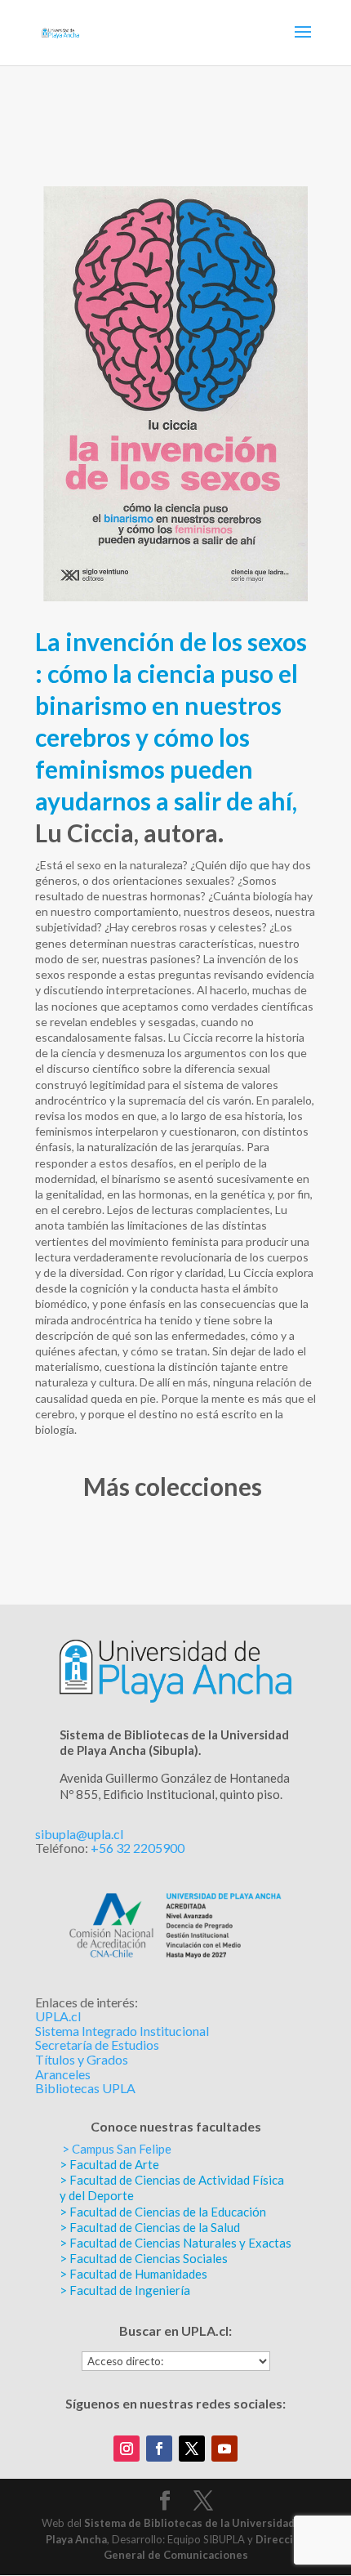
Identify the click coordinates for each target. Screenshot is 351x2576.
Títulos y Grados (82, 2059)
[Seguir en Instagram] (127, 2449)
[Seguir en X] (192, 2449)
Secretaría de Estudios (97, 2045)
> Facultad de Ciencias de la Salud (150, 2227)
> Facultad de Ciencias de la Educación (163, 2212)
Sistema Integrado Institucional (122, 2031)
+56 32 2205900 (138, 1848)
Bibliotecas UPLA (85, 2088)
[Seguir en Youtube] (224, 2449)
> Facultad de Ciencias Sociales (144, 2258)
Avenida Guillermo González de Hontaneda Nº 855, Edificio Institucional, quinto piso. (175, 1786)
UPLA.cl (58, 2016)
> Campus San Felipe (117, 2149)
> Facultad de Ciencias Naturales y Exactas (175, 2243)
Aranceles (63, 2074)
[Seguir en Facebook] (159, 2449)
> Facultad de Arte (109, 2164)
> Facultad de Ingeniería (125, 2290)
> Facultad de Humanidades (133, 2274)
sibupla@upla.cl (79, 1834)
